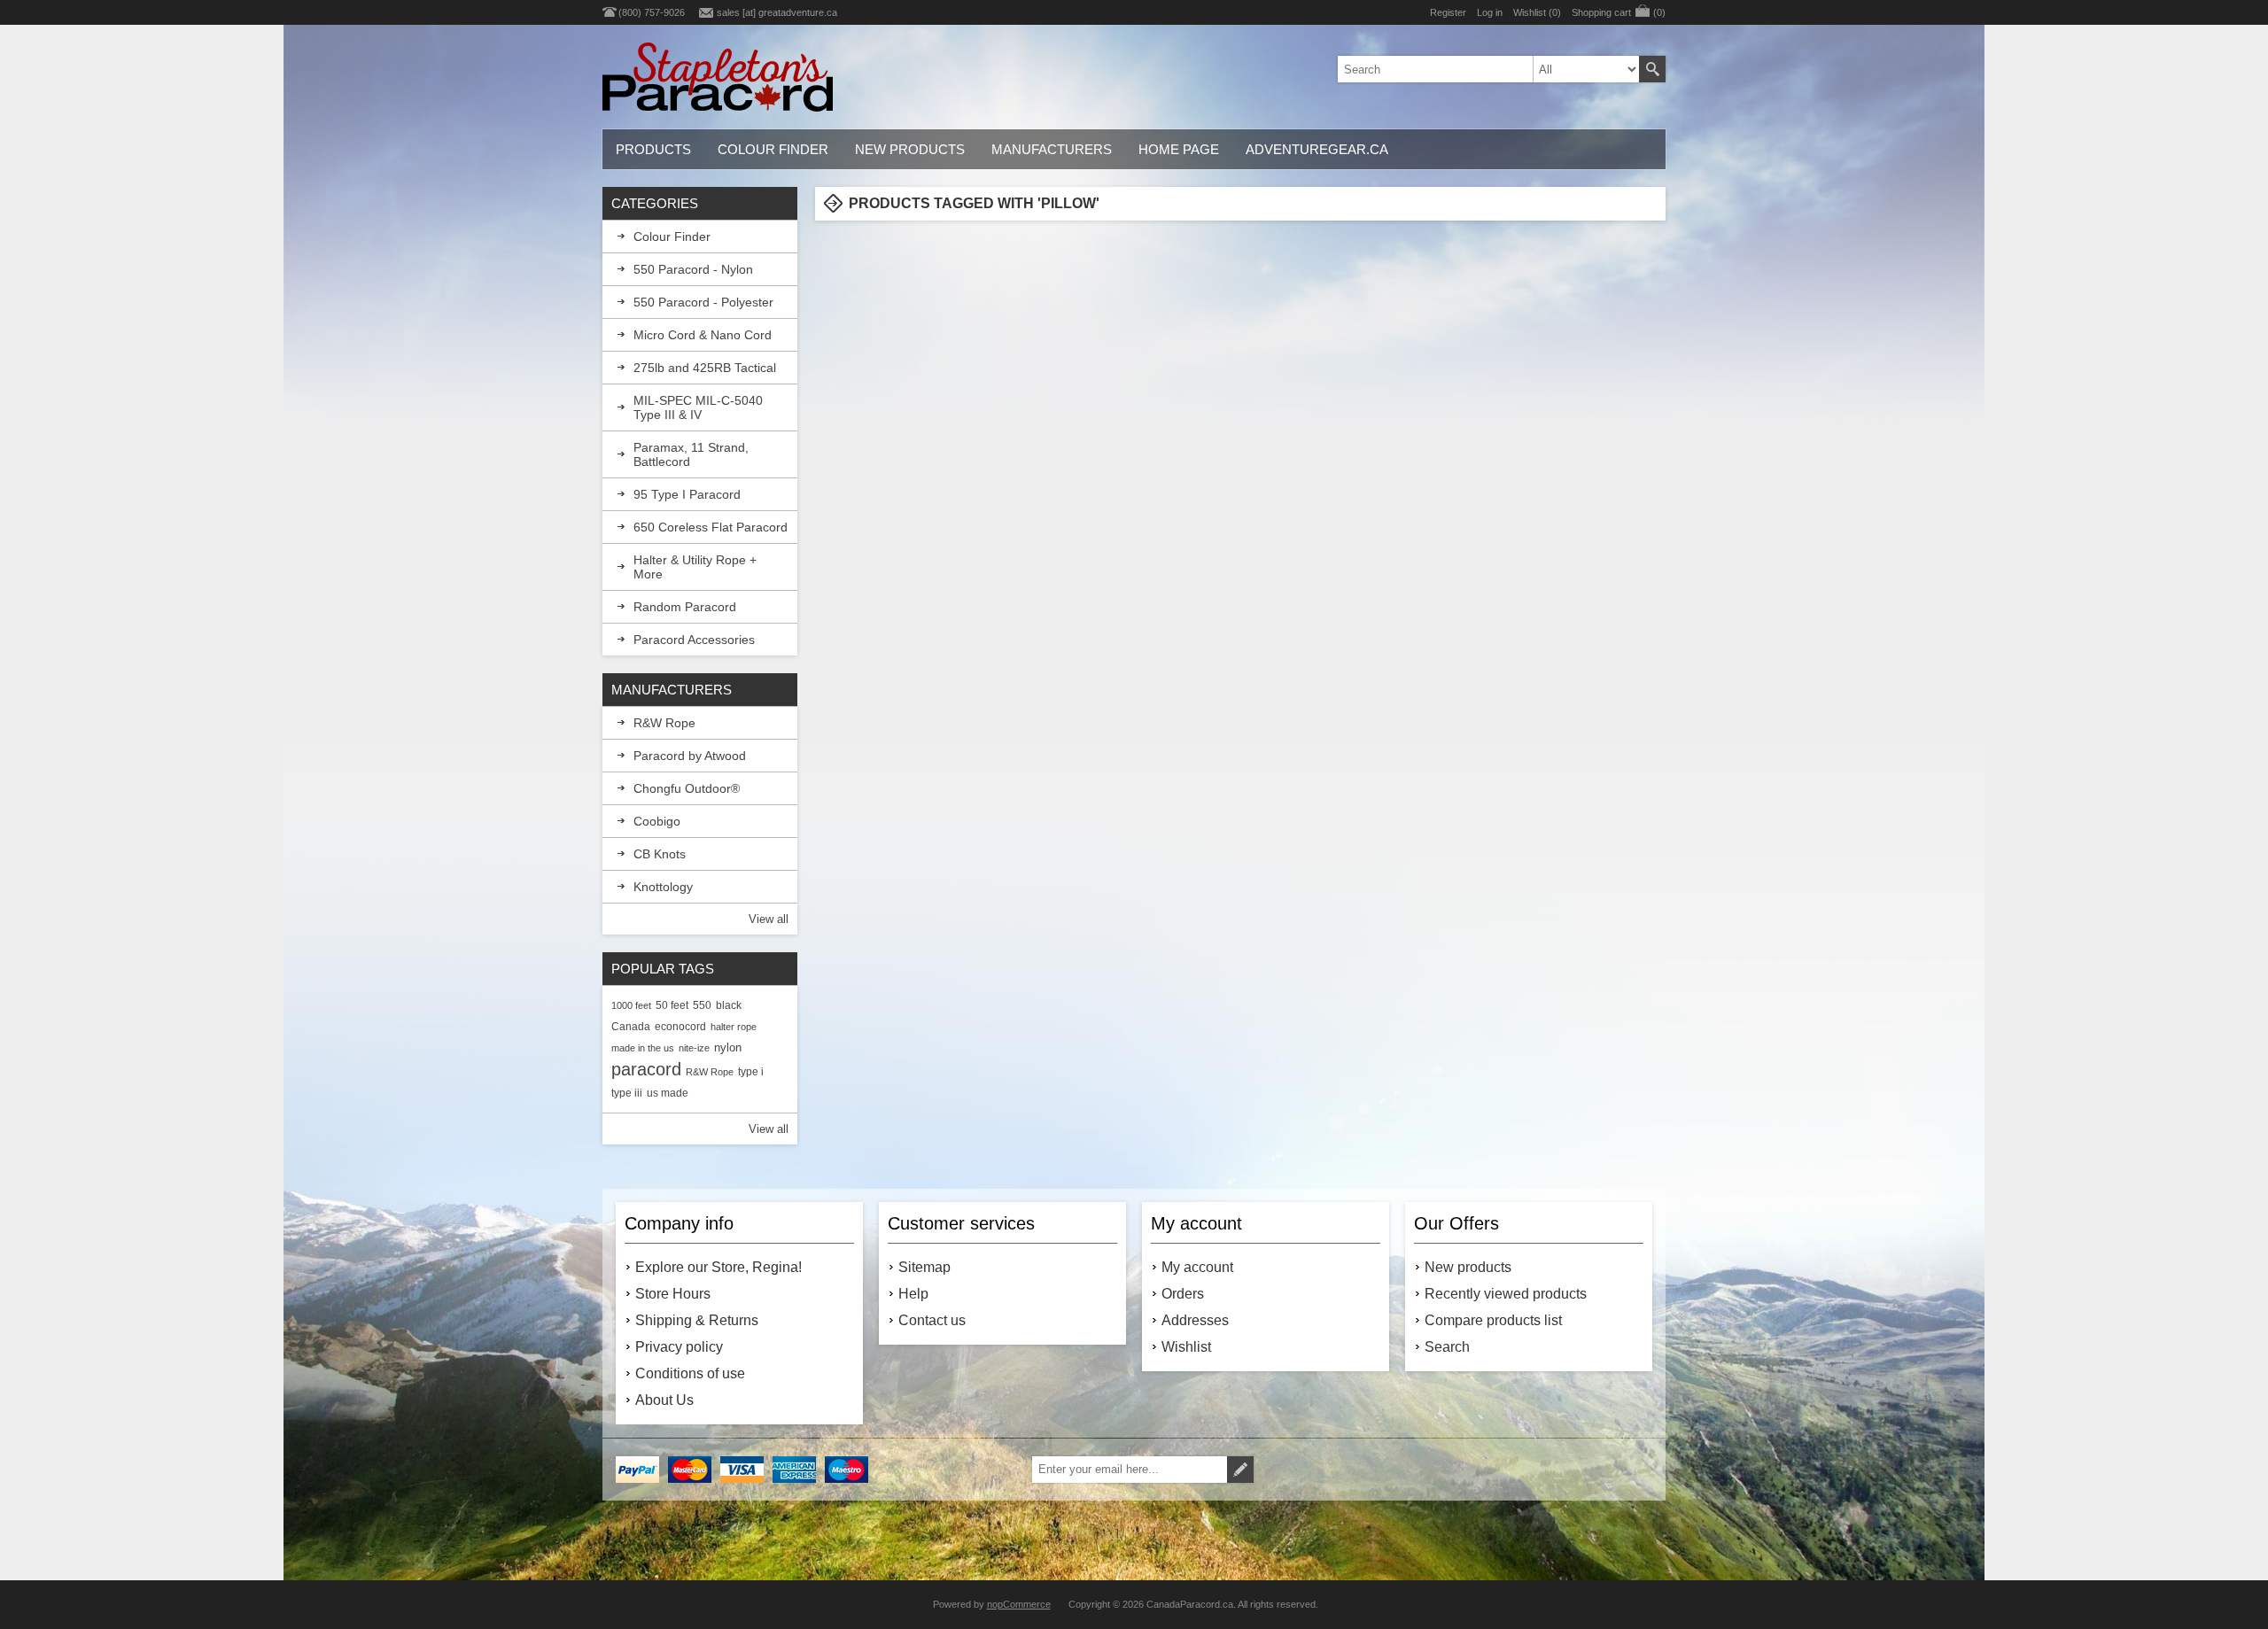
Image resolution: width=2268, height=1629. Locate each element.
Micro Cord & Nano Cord (703, 335)
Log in (1490, 12)
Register (1448, 12)
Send (1240, 1470)
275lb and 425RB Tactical (705, 368)
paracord (646, 1069)
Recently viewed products (1506, 1294)
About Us (664, 1400)
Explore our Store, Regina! (718, 1267)
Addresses (1195, 1320)
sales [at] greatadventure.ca (777, 12)
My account (1197, 1267)
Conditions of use (690, 1373)
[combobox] (1488, 69)
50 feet (672, 1005)
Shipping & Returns (697, 1320)
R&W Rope (664, 723)
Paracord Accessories (694, 640)
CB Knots (660, 854)
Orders (1183, 1294)
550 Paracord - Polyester (703, 302)
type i (751, 1071)
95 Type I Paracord (687, 494)
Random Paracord (685, 607)
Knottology (663, 887)
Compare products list (1493, 1320)
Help (913, 1294)
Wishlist (1186, 1347)
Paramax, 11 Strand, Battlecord (691, 454)
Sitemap (924, 1267)
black (729, 1005)
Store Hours (673, 1294)
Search (1652, 69)
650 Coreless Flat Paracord (711, 527)
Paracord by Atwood (690, 756)
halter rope (734, 1027)
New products (1468, 1267)
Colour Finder (672, 237)
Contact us (932, 1320)
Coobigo (657, 821)
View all (769, 919)
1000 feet (631, 1005)
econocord (680, 1026)
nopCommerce (1019, 1604)
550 (702, 1005)
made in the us (643, 1048)
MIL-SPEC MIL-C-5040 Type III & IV (698, 407)
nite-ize (694, 1048)
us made (668, 1093)
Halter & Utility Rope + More (695, 567)
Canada (631, 1026)
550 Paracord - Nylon (693, 269)
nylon (728, 1047)
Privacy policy (679, 1347)
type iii (627, 1093)
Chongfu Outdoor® (687, 788)
